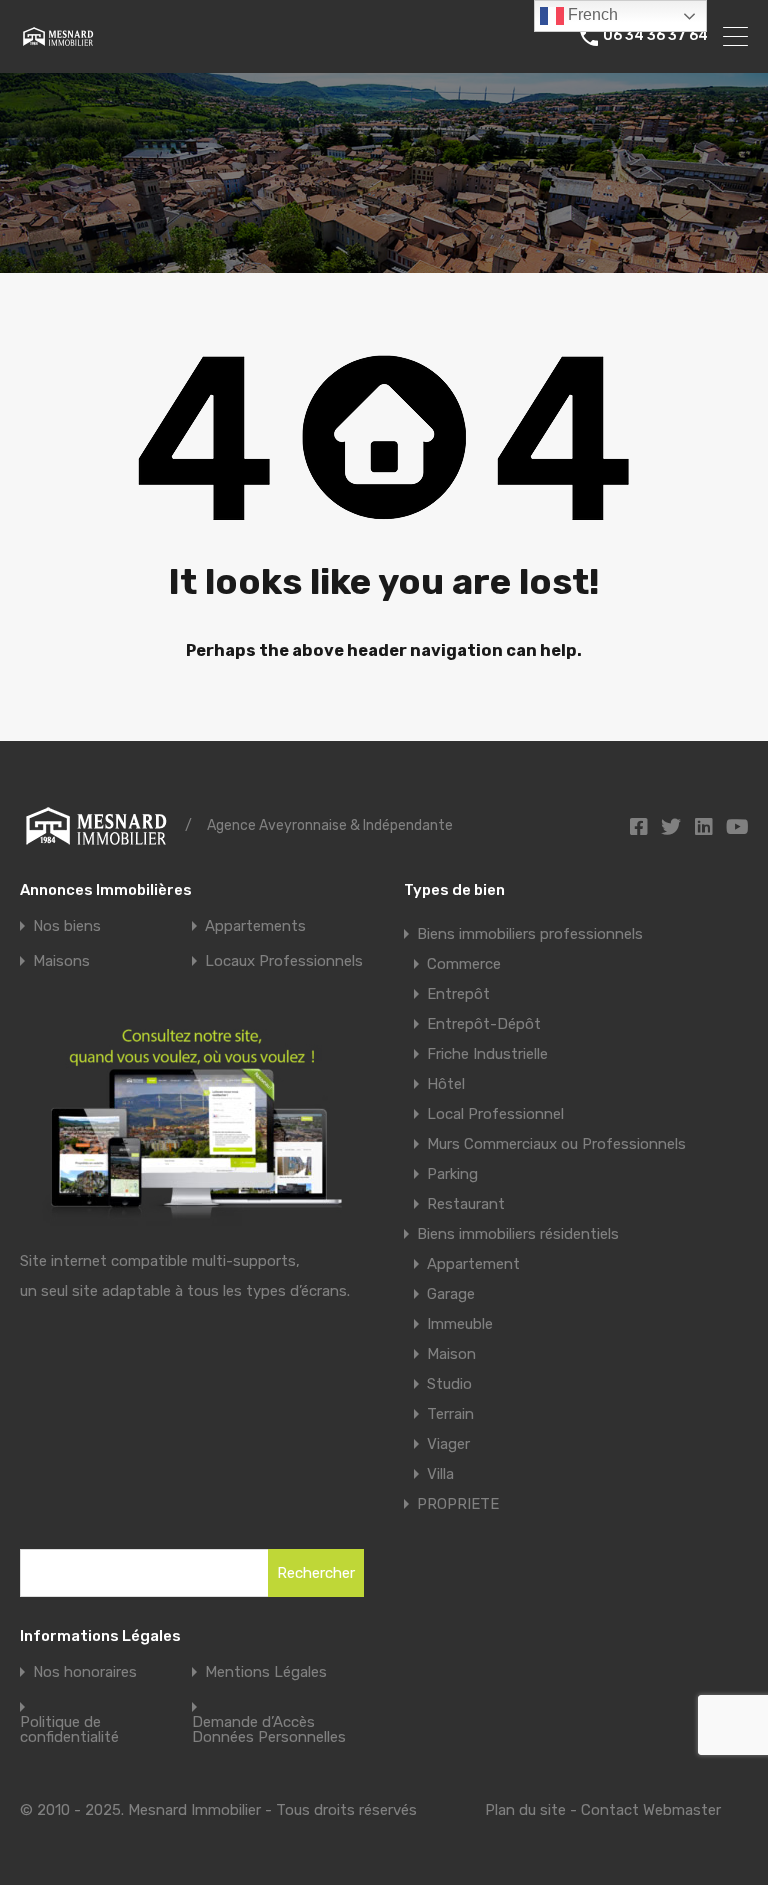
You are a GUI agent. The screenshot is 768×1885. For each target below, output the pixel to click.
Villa (440, 1474)
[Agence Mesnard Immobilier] (57, 40)
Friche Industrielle (487, 1054)
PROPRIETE (458, 1504)
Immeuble (460, 1324)
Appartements (255, 926)
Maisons (61, 961)
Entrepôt (458, 994)
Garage (451, 1294)
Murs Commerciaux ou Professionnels (556, 1144)
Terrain (450, 1414)
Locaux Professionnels (284, 961)
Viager (448, 1444)
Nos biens (67, 926)
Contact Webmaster (651, 1810)
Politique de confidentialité (69, 1730)
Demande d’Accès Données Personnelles (269, 1730)
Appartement (473, 1264)
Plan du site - (533, 1810)
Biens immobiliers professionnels (530, 934)
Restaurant (466, 1204)
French (591, 14)
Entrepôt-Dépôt (484, 1024)
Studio (449, 1384)
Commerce (464, 964)
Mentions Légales (266, 1672)
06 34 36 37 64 (655, 36)
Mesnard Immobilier (196, 1810)
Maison (451, 1354)
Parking (452, 1174)
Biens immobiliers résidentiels (518, 1234)
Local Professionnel (495, 1114)
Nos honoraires (85, 1672)
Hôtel (446, 1084)
